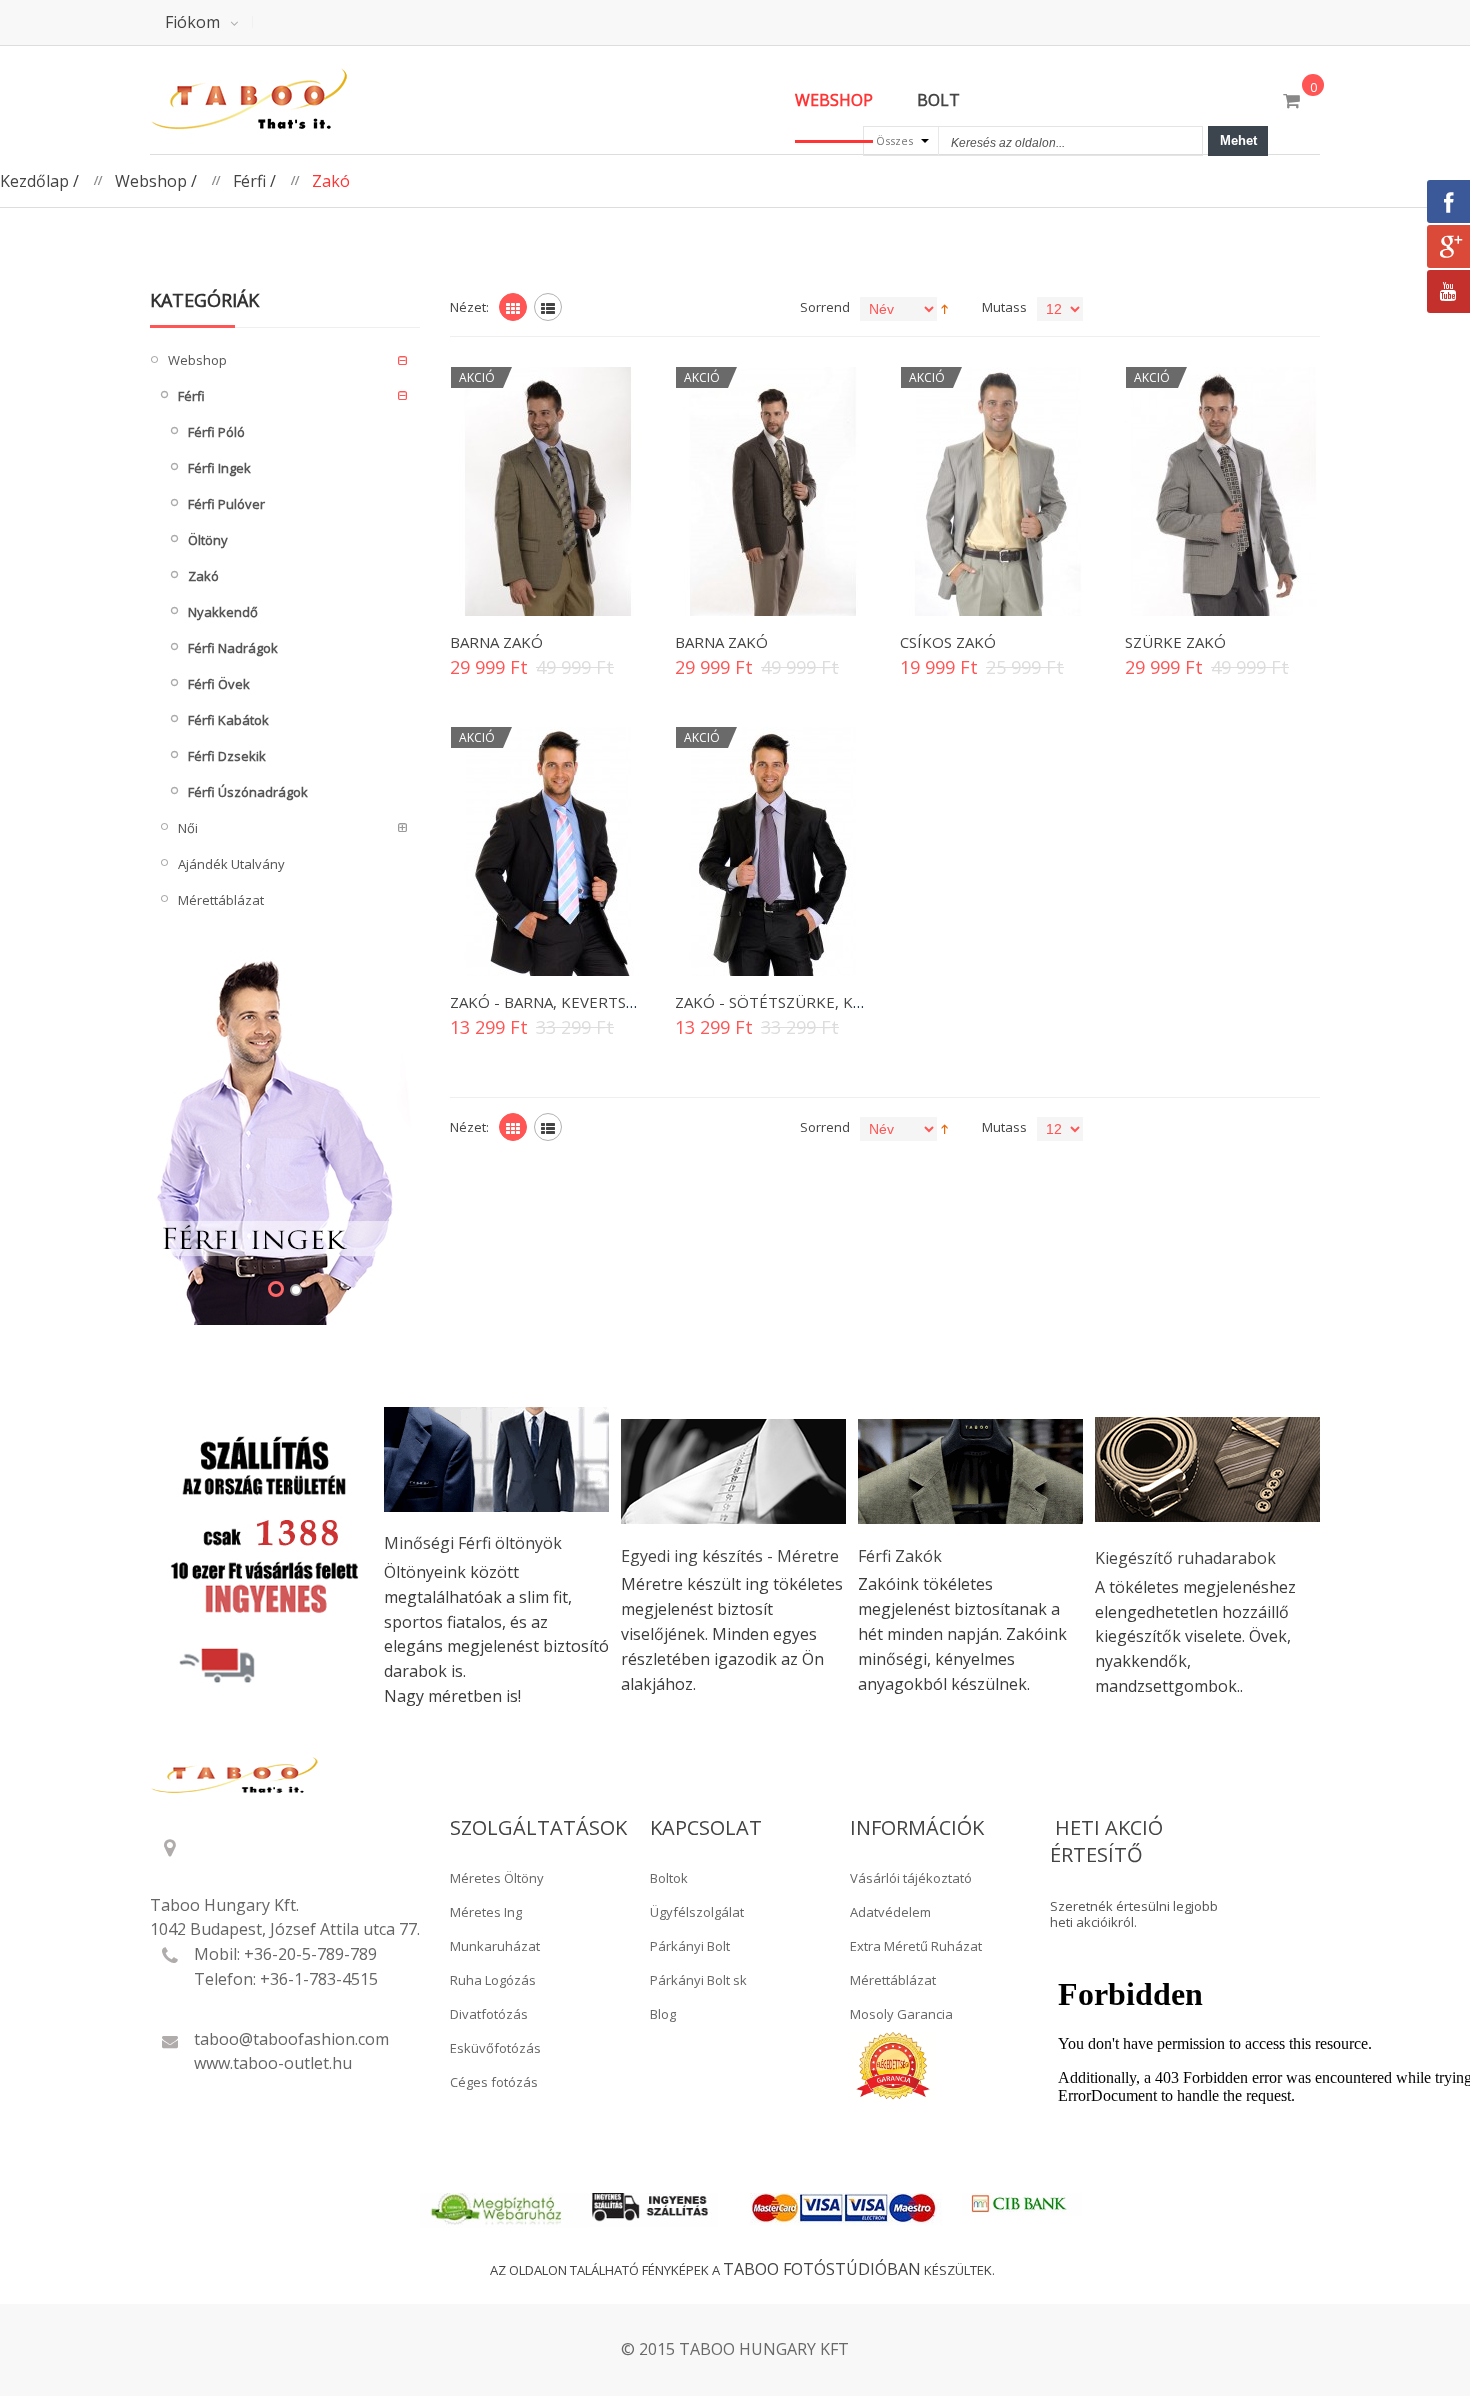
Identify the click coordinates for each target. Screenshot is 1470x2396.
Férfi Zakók (900, 1556)
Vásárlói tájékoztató (911, 1878)
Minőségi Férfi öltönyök (473, 1543)
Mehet (1238, 140)
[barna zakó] (547, 851)
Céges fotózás (494, 2082)
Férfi (249, 181)
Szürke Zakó (1175, 642)
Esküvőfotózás (495, 2048)
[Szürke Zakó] (1222, 491)
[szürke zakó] (772, 851)
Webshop (151, 181)
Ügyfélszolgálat (697, 1912)
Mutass (1004, 307)
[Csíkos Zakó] (997, 491)
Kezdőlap (34, 181)
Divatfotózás (489, 2014)
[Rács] (513, 307)
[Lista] (548, 307)
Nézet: (469, 307)
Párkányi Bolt (690, 1946)
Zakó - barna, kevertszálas (559, 1002)
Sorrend (825, 307)
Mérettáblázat (893, 1980)
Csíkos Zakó (948, 642)
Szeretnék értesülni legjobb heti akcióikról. (1134, 1914)
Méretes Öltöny (497, 1878)
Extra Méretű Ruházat (916, 1946)
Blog (663, 2014)
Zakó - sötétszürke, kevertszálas (813, 1002)
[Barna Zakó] (547, 491)
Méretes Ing (486, 1912)
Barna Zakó (496, 642)
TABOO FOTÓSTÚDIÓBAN (822, 2269)
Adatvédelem (890, 1912)
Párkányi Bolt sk (698, 1980)
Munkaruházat (495, 1946)
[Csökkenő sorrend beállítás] (944, 307)
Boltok (669, 1878)
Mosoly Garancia (901, 2014)
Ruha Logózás (493, 1980)
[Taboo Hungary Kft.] (285, 100)
